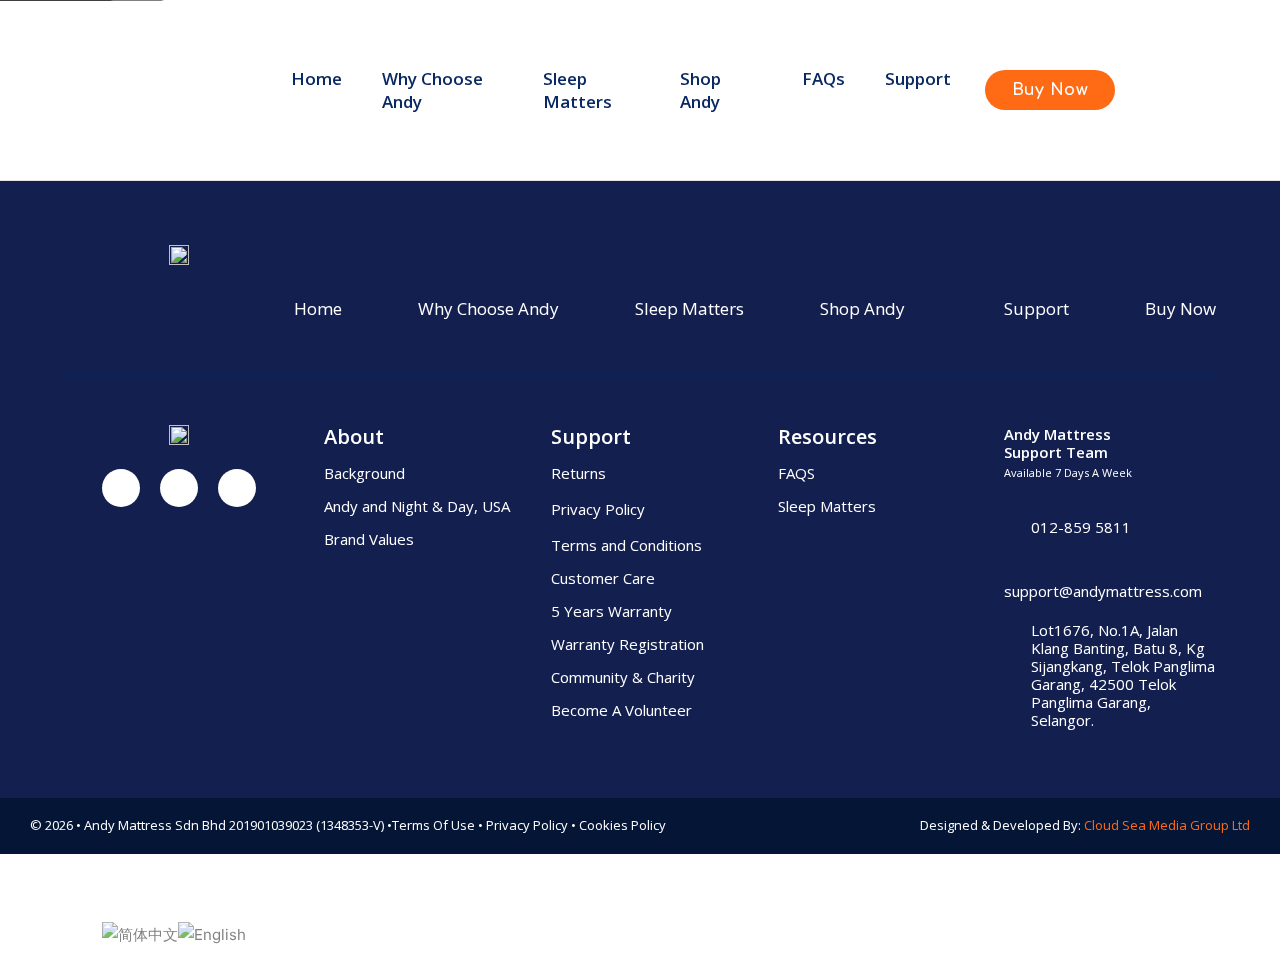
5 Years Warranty (611, 611)
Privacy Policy (598, 509)
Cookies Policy (622, 825)
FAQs (823, 78)
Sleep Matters (577, 90)
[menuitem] (316, 90)
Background (364, 473)
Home (316, 78)
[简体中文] (140, 932)
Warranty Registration (627, 644)
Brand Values (369, 539)
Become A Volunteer (621, 710)
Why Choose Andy (432, 90)
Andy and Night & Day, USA (417, 506)
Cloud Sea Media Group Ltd (1167, 825)
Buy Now (1180, 308)
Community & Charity (623, 677)
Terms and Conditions (626, 545)
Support (1036, 308)
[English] (212, 932)
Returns (578, 473)
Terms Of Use (433, 825)
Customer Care (603, 578)
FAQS (796, 473)
